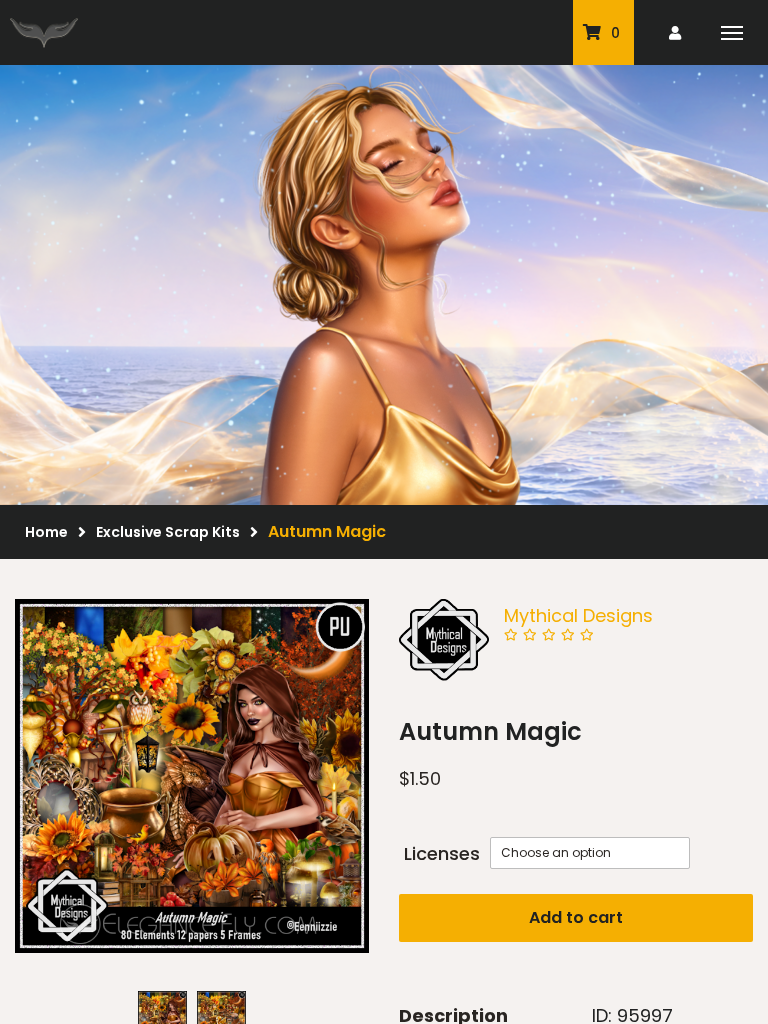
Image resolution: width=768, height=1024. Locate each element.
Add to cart (576, 917)
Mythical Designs (578, 615)
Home (46, 532)
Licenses (442, 853)
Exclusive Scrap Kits (168, 532)
